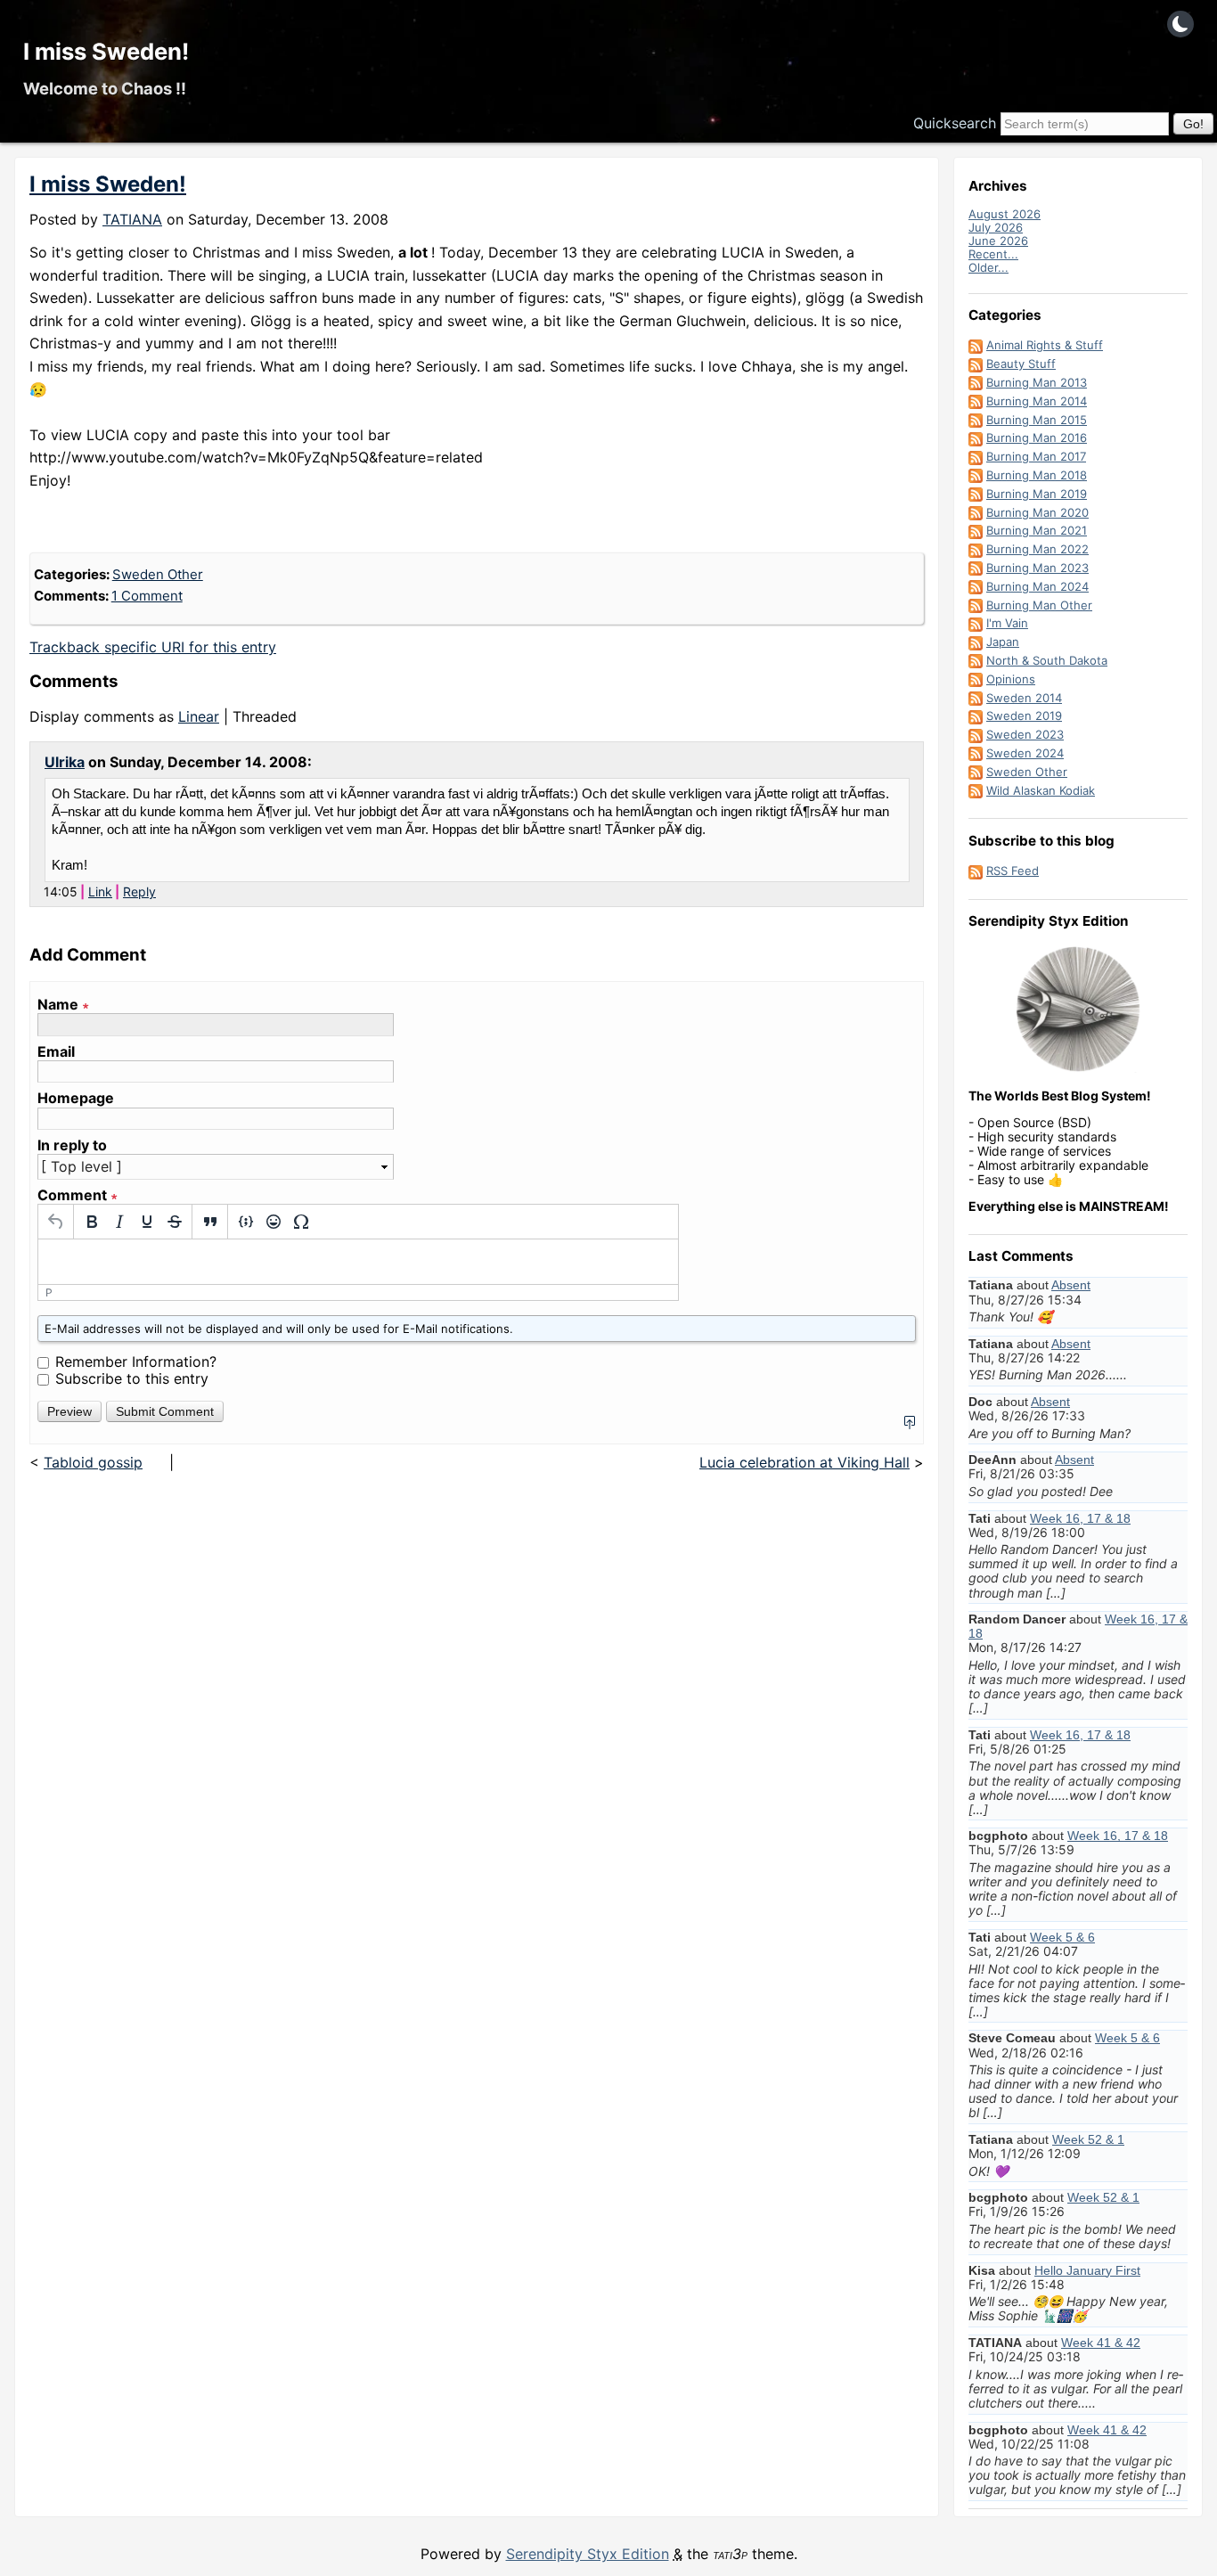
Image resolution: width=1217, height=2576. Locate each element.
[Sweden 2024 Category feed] (976, 753)
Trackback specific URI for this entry (153, 647)
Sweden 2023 (1025, 734)
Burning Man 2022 (1037, 549)
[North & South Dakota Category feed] (976, 660)
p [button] (49, 1292)
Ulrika (65, 762)
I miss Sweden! (106, 51)
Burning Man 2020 (1037, 512)
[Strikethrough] (174, 1222)
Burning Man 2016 (1037, 438)
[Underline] (147, 1222)
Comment (78, 1195)
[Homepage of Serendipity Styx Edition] (1078, 1010)
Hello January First (1087, 2270)
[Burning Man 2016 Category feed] (976, 438)
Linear (199, 716)
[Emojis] (273, 1222)
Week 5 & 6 (1062, 1937)
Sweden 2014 (1024, 698)
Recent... (993, 254)
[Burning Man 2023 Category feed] (976, 568)
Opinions (1011, 679)
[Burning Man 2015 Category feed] (976, 420)
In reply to (72, 1145)
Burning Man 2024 (1037, 586)
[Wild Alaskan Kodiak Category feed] (976, 790)
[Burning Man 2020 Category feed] (976, 512)
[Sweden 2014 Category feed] (976, 698)
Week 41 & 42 (1101, 2343)
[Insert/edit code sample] (245, 1222)
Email (56, 1052)
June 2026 (998, 241)
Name (63, 1005)
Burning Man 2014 (1037, 401)
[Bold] (91, 1222)
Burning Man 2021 (1037, 530)
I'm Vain (1007, 623)
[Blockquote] (210, 1222)
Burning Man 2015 (1037, 420)
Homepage (76, 1098)
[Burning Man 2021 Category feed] (976, 530)
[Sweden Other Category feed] (976, 772)
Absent (1071, 1285)
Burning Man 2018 (1037, 475)
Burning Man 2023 (1037, 568)
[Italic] (119, 1222)
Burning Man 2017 (1036, 456)
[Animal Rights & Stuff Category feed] (976, 345)
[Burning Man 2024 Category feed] (976, 586)
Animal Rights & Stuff (1045, 345)
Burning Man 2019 (1037, 494)
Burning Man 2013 (1037, 382)
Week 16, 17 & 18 (1080, 1518)
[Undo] (56, 1222)
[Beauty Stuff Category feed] (976, 364)
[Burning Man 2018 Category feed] (976, 475)
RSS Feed (1013, 871)
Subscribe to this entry (132, 1378)
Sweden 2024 (1025, 753)
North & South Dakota (1047, 660)
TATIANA (132, 219)
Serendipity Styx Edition (588, 2554)
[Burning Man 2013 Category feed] (976, 382)
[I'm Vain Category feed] (976, 623)
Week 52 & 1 (1088, 2139)
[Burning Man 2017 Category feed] (976, 456)
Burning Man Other (1039, 605)
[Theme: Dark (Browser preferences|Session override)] (1180, 24)
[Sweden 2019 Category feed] (976, 716)
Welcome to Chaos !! (105, 88)
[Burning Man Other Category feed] (976, 605)
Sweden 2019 (1024, 716)
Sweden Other (158, 574)
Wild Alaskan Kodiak (1041, 790)
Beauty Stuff (1021, 364)
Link (100, 891)
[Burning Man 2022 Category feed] (976, 549)
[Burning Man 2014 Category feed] (976, 401)
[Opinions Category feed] (976, 679)
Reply (139, 891)
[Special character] (301, 1222)
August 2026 (1005, 214)
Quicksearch (955, 123)
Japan (1003, 642)
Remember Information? (136, 1362)
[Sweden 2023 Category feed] (976, 734)
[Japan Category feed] (976, 642)
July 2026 (996, 227)
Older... (988, 267)
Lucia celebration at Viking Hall (805, 1462)
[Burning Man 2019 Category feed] (976, 494)
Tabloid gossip (93, 1462)
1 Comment (147, 596)
